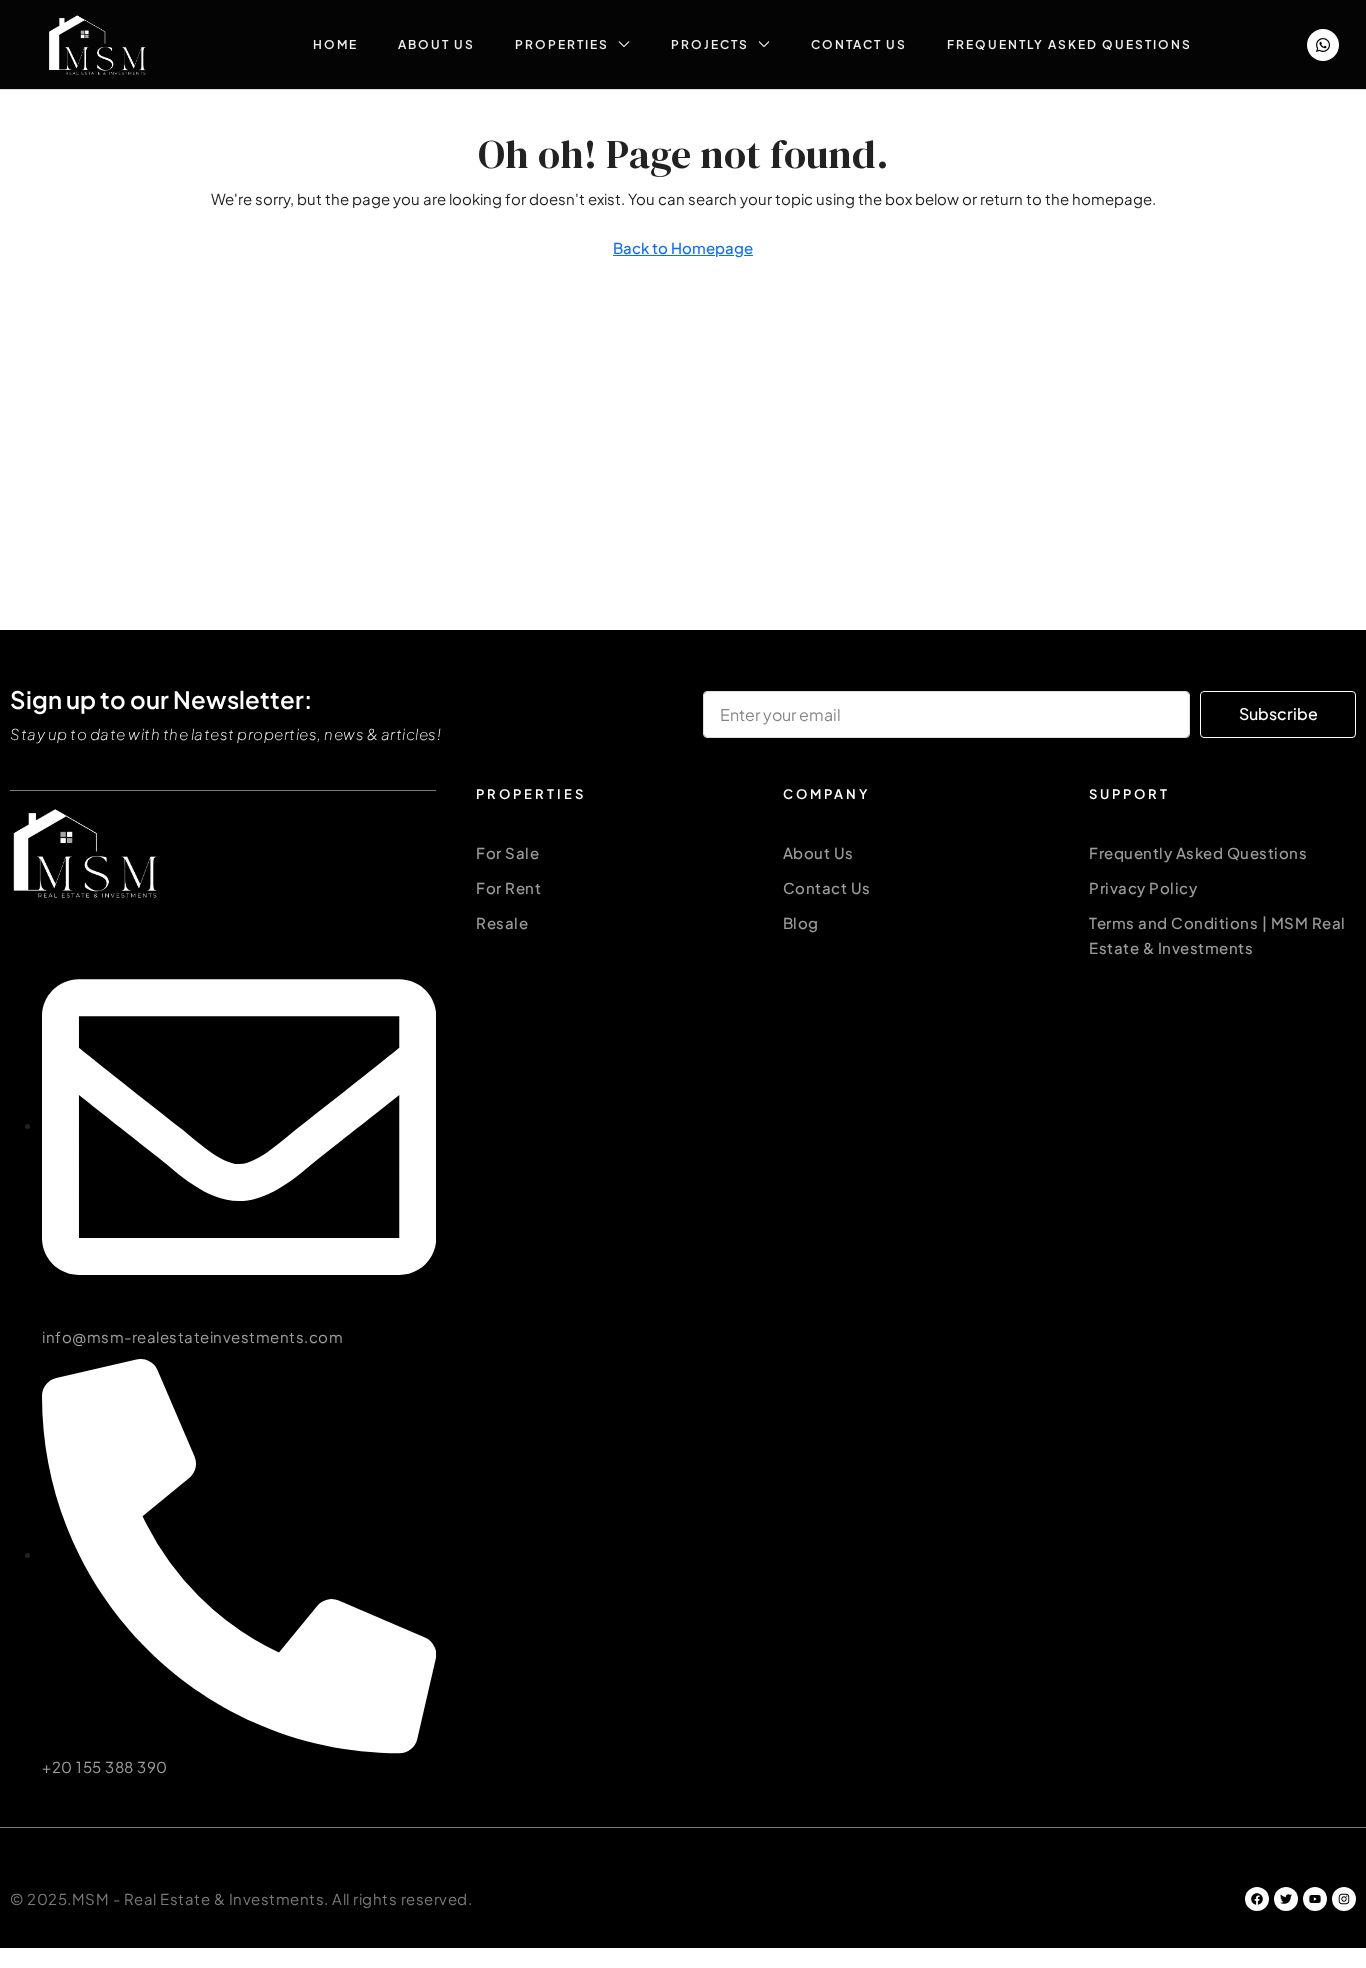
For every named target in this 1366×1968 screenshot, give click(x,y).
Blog (801, 922)
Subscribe (1278, 713)
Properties (562, 44)
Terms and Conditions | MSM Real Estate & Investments (1217, 935)
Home (335, 44)
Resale (502, 922)
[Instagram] (1344, 1899)
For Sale (507, 852)
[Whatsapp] (1323, 45)
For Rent (508, 887)
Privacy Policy (1143, 887)
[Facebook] (1257, 1899)
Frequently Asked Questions (1069, 44)
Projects (710, 44)
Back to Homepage (683, 247)
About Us (436, 44)
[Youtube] (1315, 1899)
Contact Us (859, 44)
